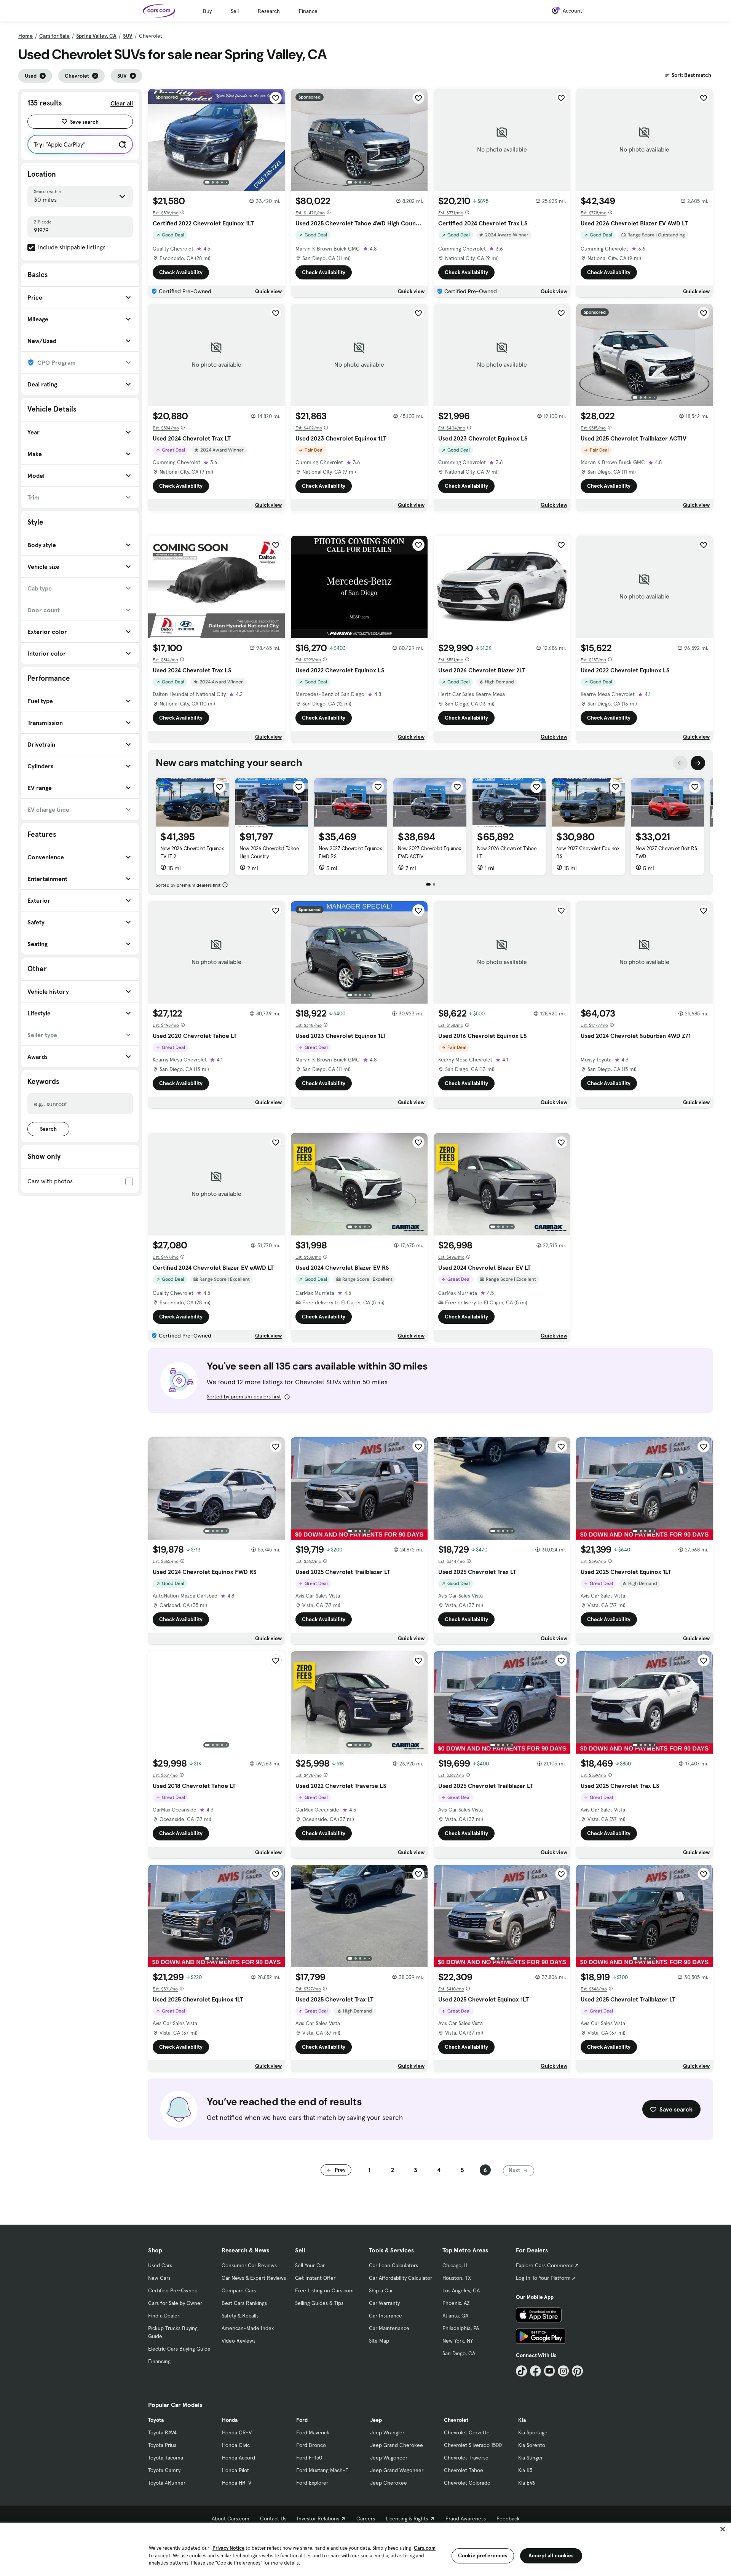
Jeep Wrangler (387, 2432)
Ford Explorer (312, 2483)
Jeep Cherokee (389, 2483)
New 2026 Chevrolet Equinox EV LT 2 (192, 852)
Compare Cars (239, 2290)
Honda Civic (236, 2445)
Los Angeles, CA (461, 2290)
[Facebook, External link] (535, 2371)
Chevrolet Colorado (467, 2483)
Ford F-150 (309, 2458)
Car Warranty (384, 2303)
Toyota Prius (162, 2445)
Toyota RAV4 (162, 2432)
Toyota (156, 2420)
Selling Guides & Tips (319, 2303)
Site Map (379, 2341)
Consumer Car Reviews (249, 2265)
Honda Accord (239, 2458)
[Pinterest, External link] (577, 2371)
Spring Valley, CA (96, 36)
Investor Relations (318, 2519)
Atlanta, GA (455, 2316)
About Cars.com (231, 2519)
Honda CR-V (237, 2432)
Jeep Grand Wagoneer (397, 2470)
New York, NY (458, 2341)
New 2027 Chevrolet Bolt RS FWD (666, 852)
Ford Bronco (311, 2445)
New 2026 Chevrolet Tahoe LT (507, 852)
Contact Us (273, 2519)
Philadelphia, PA (461, 2328)
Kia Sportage (533, 2432)
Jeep (376, 2420)
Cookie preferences (483, 2555)
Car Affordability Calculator (401, 2278)
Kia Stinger (531, 2458)
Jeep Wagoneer (389, 2458)
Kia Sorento (532, 2445)
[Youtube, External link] (550, 2371)
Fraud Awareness (466, 2519)
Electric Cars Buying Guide (179, 2349)
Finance (308, 11)
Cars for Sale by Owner (175, 2303)
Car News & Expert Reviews (254, 2278)
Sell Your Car (310, 2265)
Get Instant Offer (315, 2278)
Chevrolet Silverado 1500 (473, 2445)
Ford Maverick (313, 2432)
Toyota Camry (164, 2470)
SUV (128, 36)
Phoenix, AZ (456, 2303)
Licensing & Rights (407, 2519)
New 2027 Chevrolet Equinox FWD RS (350, 852)
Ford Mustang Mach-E (322, 2470)
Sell (235, 11)
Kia (522, 2420)
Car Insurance (385, 2316)
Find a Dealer (164, 2316)
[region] (365, 2549)
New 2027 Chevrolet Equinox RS (588, 852)
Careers (366, 2519)
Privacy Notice (228, 2548)
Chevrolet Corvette (467, 2432)
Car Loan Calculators (393, 2265)
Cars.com (425, 2548)
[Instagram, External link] (563, 2371)
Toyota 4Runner (167, 2483)
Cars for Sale (54, 36)
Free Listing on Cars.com (324, 2290)
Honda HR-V (237, 2483)
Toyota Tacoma (166, 2458)
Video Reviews (239, 2341)
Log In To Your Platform (543, 2278)
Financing (159, 2361)
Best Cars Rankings (244, 2303)
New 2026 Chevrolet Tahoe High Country (269, 852)
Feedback (508, 2519)
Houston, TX (457, 2278)
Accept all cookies (551, 2555)
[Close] (723, 2529)
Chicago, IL (455, 2265)
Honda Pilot (235, 2470)
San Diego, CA (459, 2353)
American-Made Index (248, 2328)
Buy (207, 11)
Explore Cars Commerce (545, 2265)
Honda (230, 2420)
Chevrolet (456, 2420)
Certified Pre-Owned (173, 2290)
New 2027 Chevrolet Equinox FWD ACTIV (429, 852)
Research (269, 11)
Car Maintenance (389, 2328)
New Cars (159, 2278)
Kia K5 (525, 2470)
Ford (302, 2420)
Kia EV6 (527, 2483)
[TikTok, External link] (521, 2371)
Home (26, 36)
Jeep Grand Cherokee (397, 2445)
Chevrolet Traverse (466, 2458)
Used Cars (160, 2265)
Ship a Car (381, 2290)
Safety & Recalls (240, 2316)
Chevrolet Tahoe (464, 2470)
